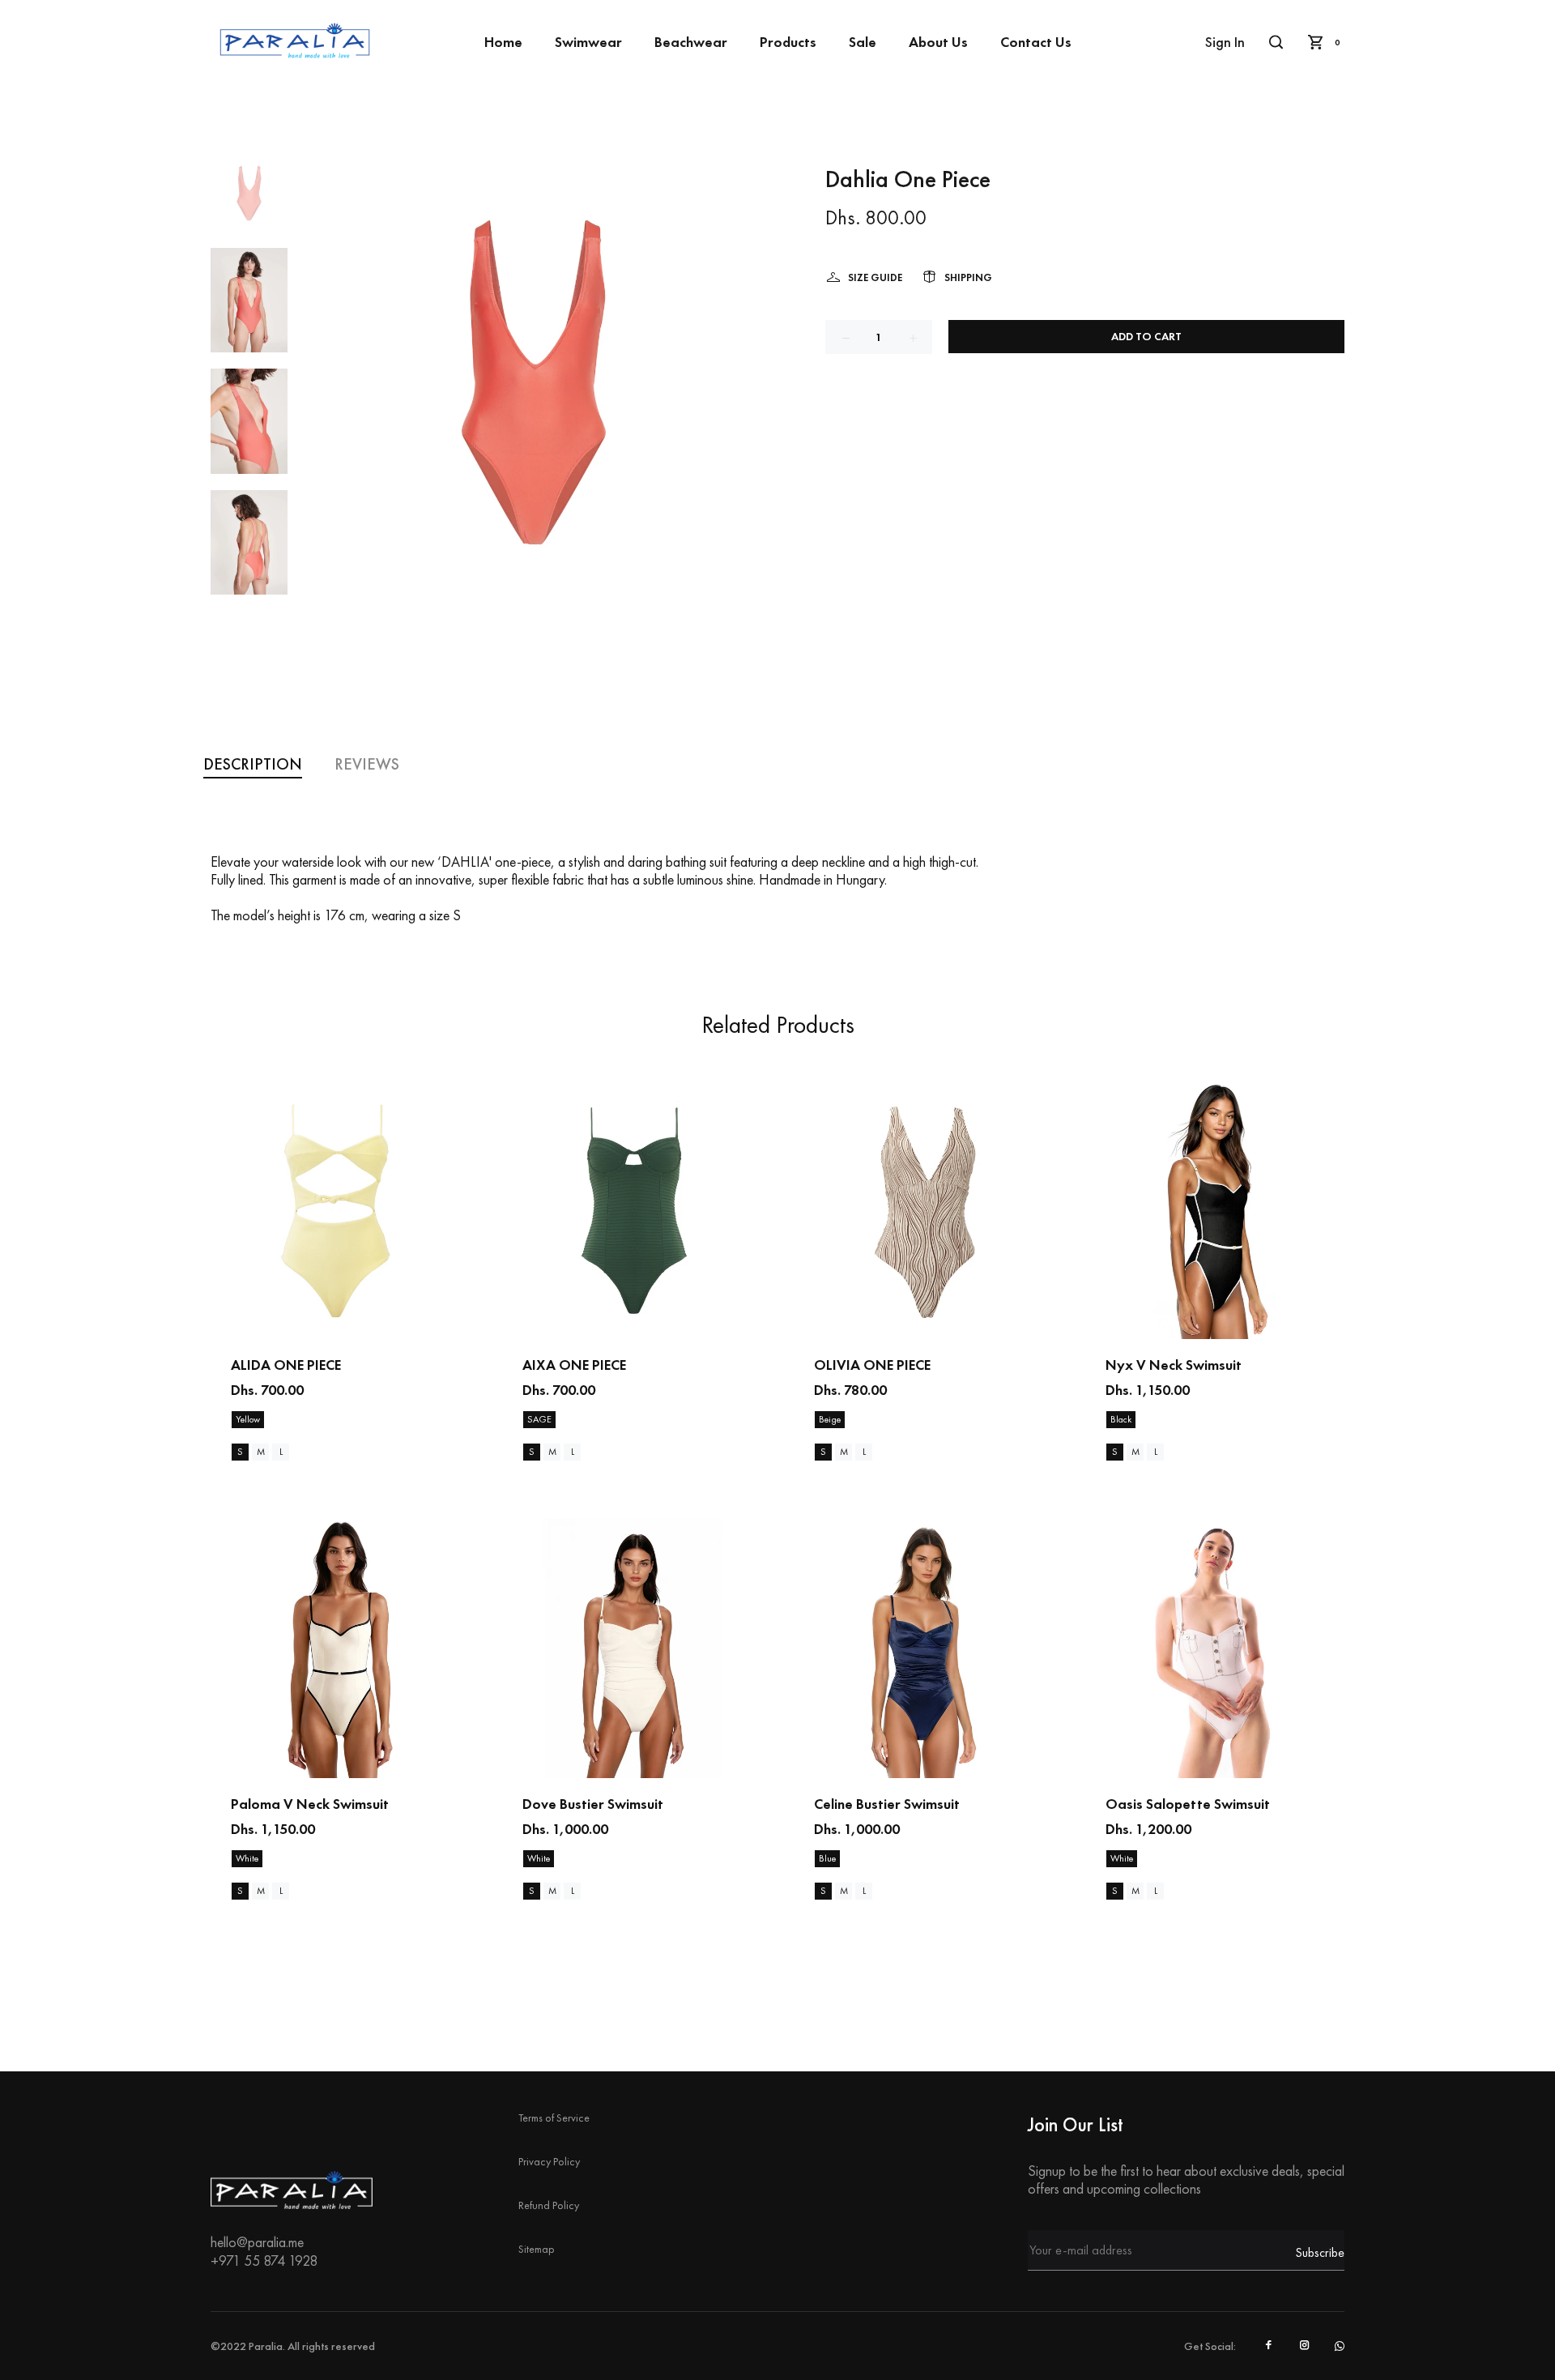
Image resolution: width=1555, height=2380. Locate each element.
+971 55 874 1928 (264, 2261)
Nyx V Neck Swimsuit (1174, 1365)
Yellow (248, 1419)
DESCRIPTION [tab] (253, 764)
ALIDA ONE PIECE (286, 1365)
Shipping (968, 277)
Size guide (875, 277)
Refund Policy (549, 2205)
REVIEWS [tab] (367, 764)
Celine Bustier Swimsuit (887, 1804)
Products (788, 42)
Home (503, 42)
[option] (249, 201)
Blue (827, 1858)
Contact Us (1036, 42)
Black (1121, 1419)
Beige (830, 1419)
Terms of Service (554, 2118)
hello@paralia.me (257, 2242)
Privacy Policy (549, 2161)
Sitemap (537, 2249)
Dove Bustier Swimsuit (593, 1804)
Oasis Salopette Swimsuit (1188, 1804)
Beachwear (691, 42)
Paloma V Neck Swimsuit (310, 1804)
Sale (863, 42)
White (247, 1858)
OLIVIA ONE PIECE (872, 1365)
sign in (1225, 42)
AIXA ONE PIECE (574, 1365)
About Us (938, 42)
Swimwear (588, 42)
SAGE (539, 1419)
